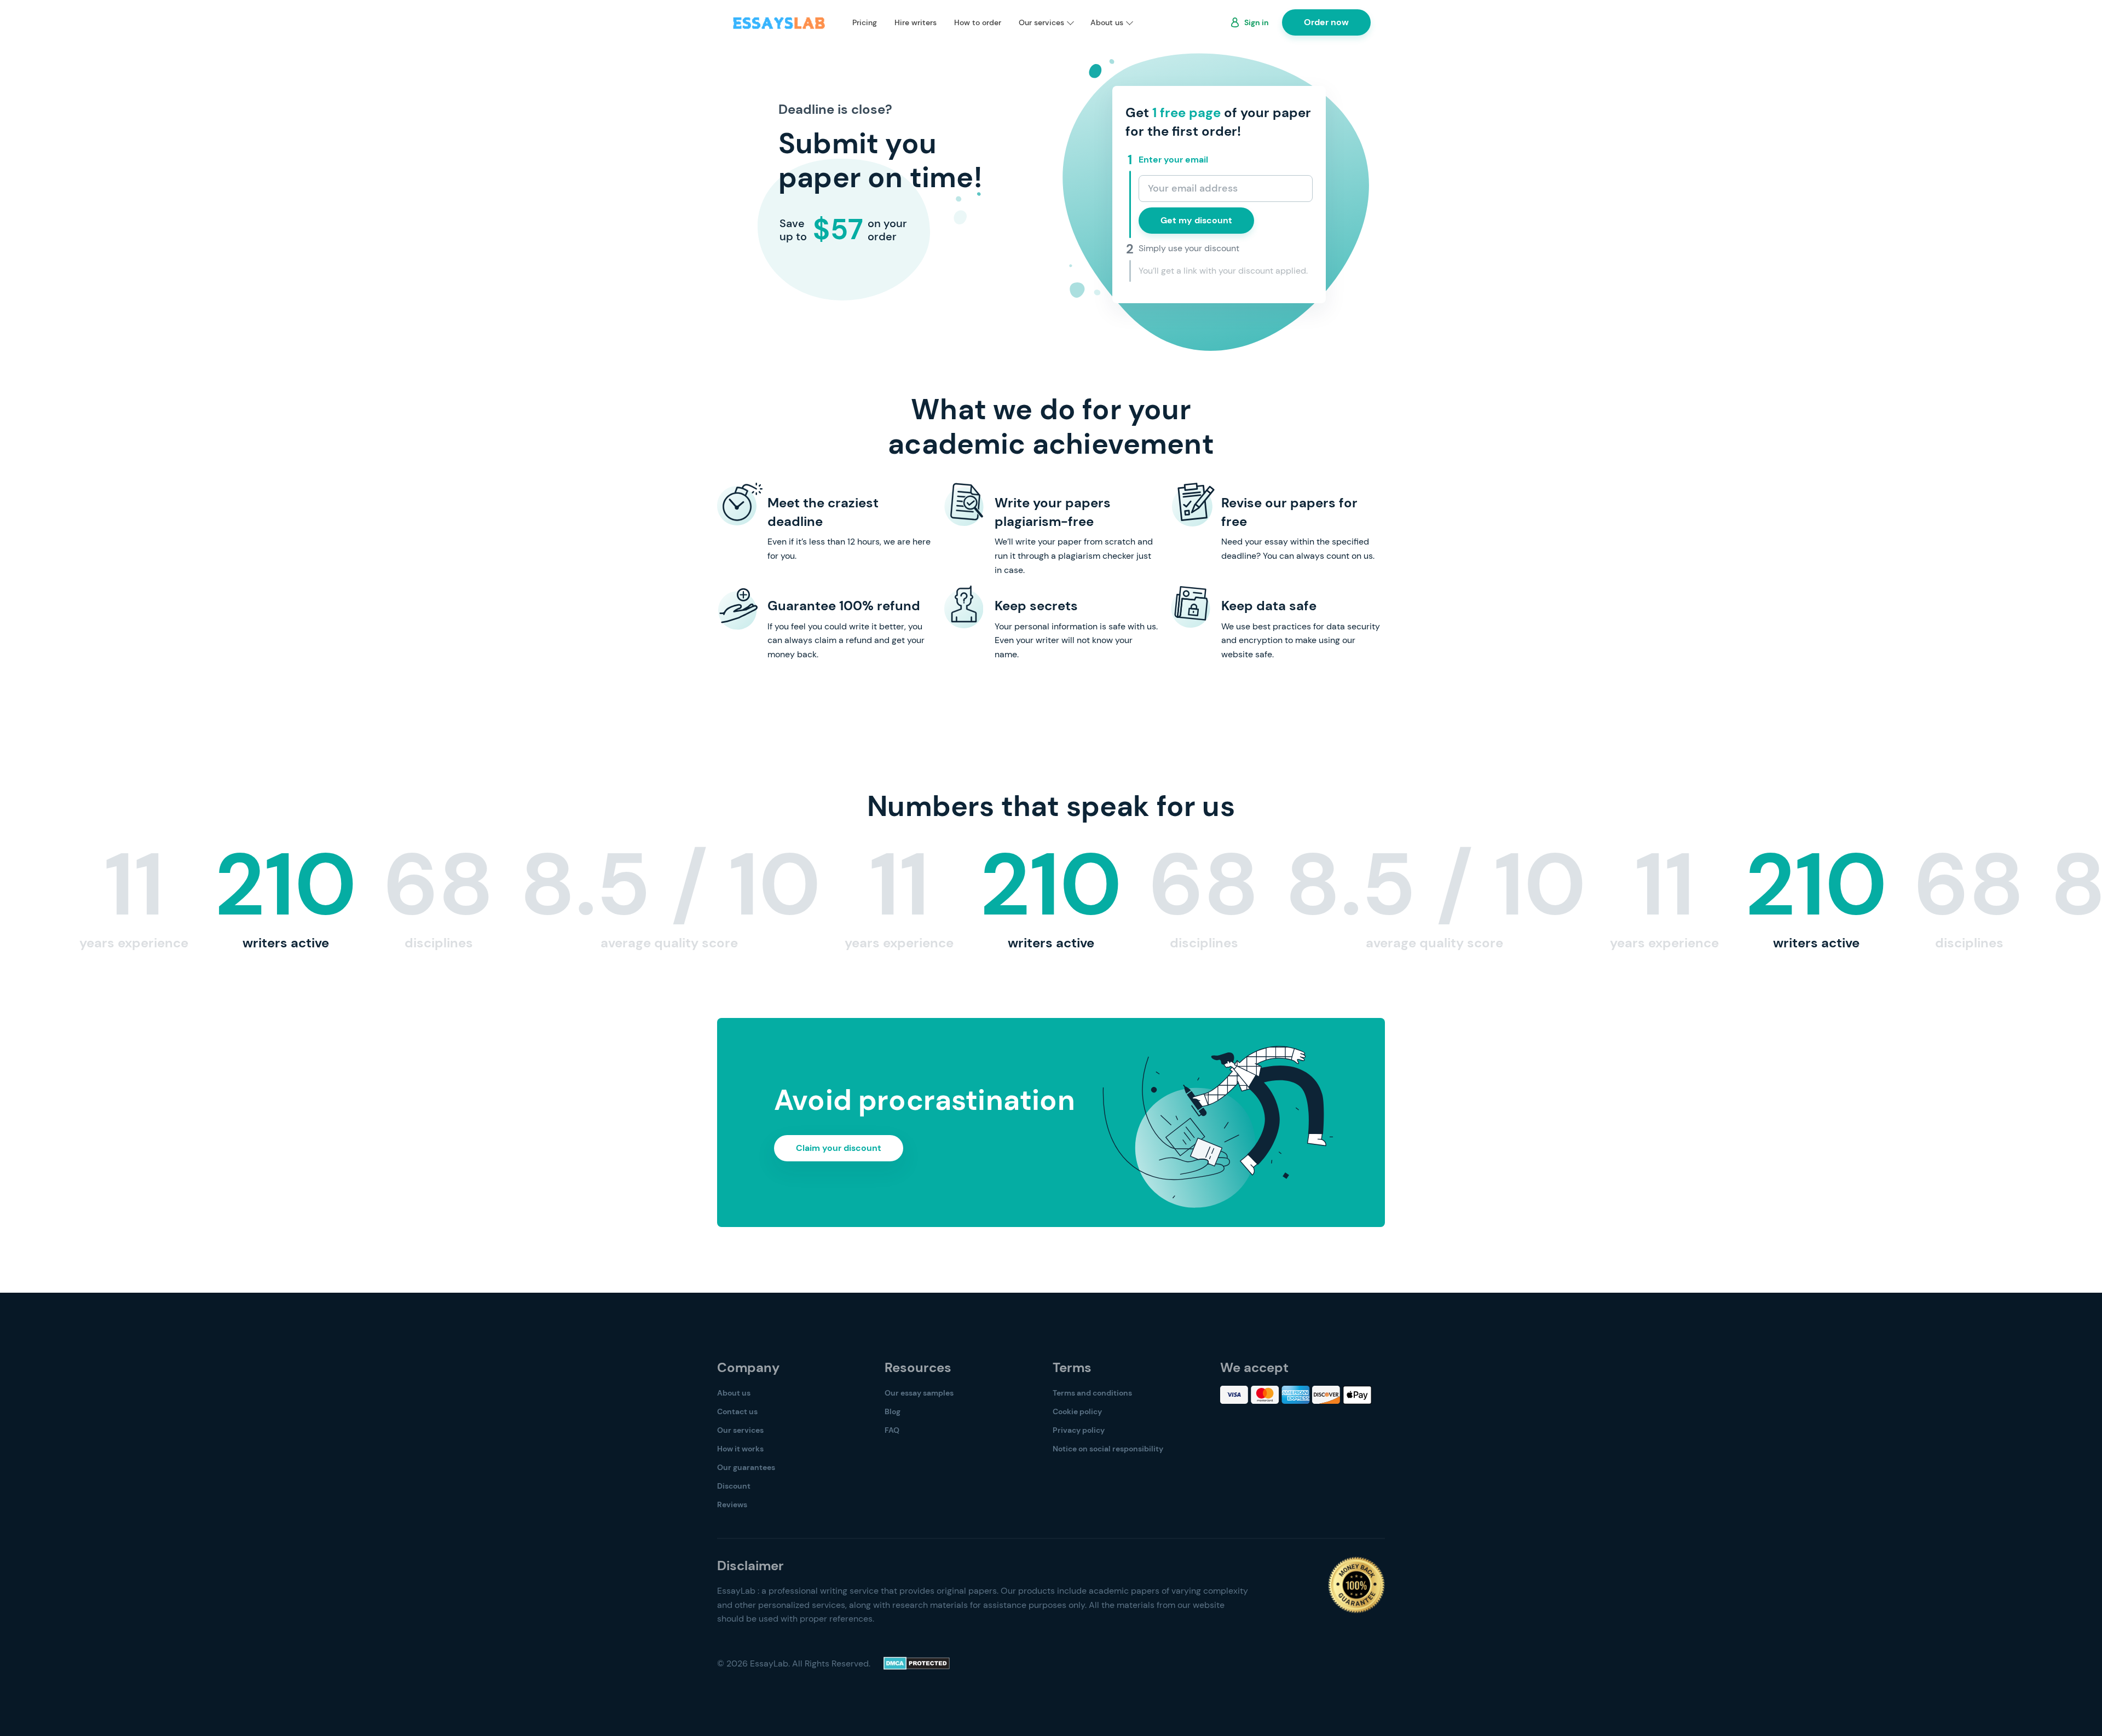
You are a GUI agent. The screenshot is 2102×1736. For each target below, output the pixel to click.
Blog (893, 1411)
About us (1107, 22)
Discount (734, 1486)
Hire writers (916, 22)
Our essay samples (919, 1393)
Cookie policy (1077, 1411)
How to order (978, 22)
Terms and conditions (1092, 1393)
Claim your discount (839, 1148)
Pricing (865, 22)
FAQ (892, 1430)
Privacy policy (1079, 1430)
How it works (740, 1449)
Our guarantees (746, 1467)
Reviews (732, 1504)
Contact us (737, 1411)
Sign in (1257, 22)
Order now (1326, 22)
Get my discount (1196, 220)
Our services (1041, 22)
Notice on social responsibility (1108, 1449)
